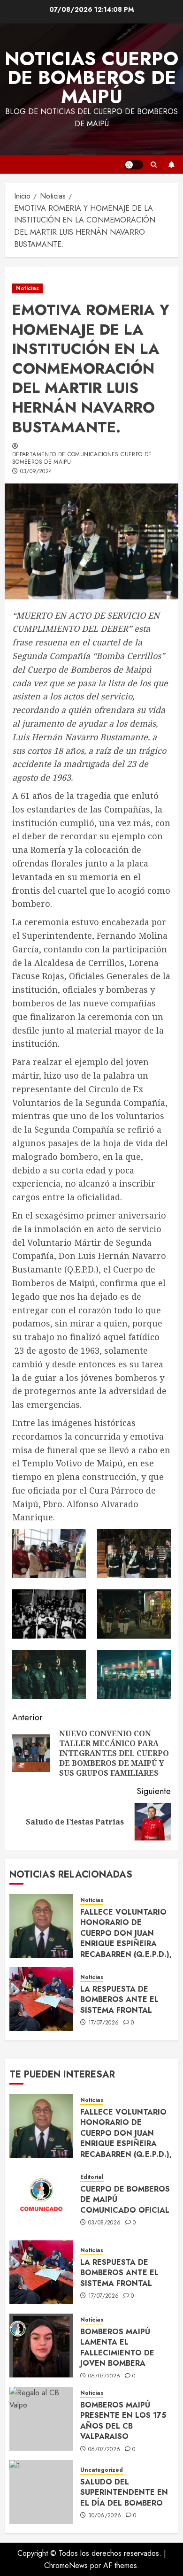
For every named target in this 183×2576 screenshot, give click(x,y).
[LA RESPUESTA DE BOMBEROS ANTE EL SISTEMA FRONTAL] (41, 1999)
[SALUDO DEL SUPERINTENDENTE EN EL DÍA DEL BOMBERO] (41, 2492)
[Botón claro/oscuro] (134, 165)
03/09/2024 (36, 472)
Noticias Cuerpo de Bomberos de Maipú (91, 77)
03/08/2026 (105, 2223)
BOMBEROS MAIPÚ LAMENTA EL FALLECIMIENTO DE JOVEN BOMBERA (117, 2347)
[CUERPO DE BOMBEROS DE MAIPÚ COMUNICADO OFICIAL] (41, 2199)
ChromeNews (66, 2565)
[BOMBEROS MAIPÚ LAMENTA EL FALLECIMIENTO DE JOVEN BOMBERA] (41, 2346)
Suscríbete (171, 165)
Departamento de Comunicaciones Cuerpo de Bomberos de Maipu (82, 459)
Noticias (27, 288)
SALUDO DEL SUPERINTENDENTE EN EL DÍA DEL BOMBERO (124, 2492)
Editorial (92, 2177)
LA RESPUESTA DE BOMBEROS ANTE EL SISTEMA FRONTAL (119, 2000)
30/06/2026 (105, 2516)
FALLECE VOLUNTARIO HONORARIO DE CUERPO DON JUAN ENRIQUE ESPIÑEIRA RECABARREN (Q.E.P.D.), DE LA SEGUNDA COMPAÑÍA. (126, 1943)
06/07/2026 (104, 2377)
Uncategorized (102, 2470)
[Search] (154, 165)
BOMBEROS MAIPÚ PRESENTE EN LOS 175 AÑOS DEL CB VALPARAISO (123, 2421)
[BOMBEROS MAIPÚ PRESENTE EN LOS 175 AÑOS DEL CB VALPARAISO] (41, 2419)
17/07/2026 (104, 2023)
